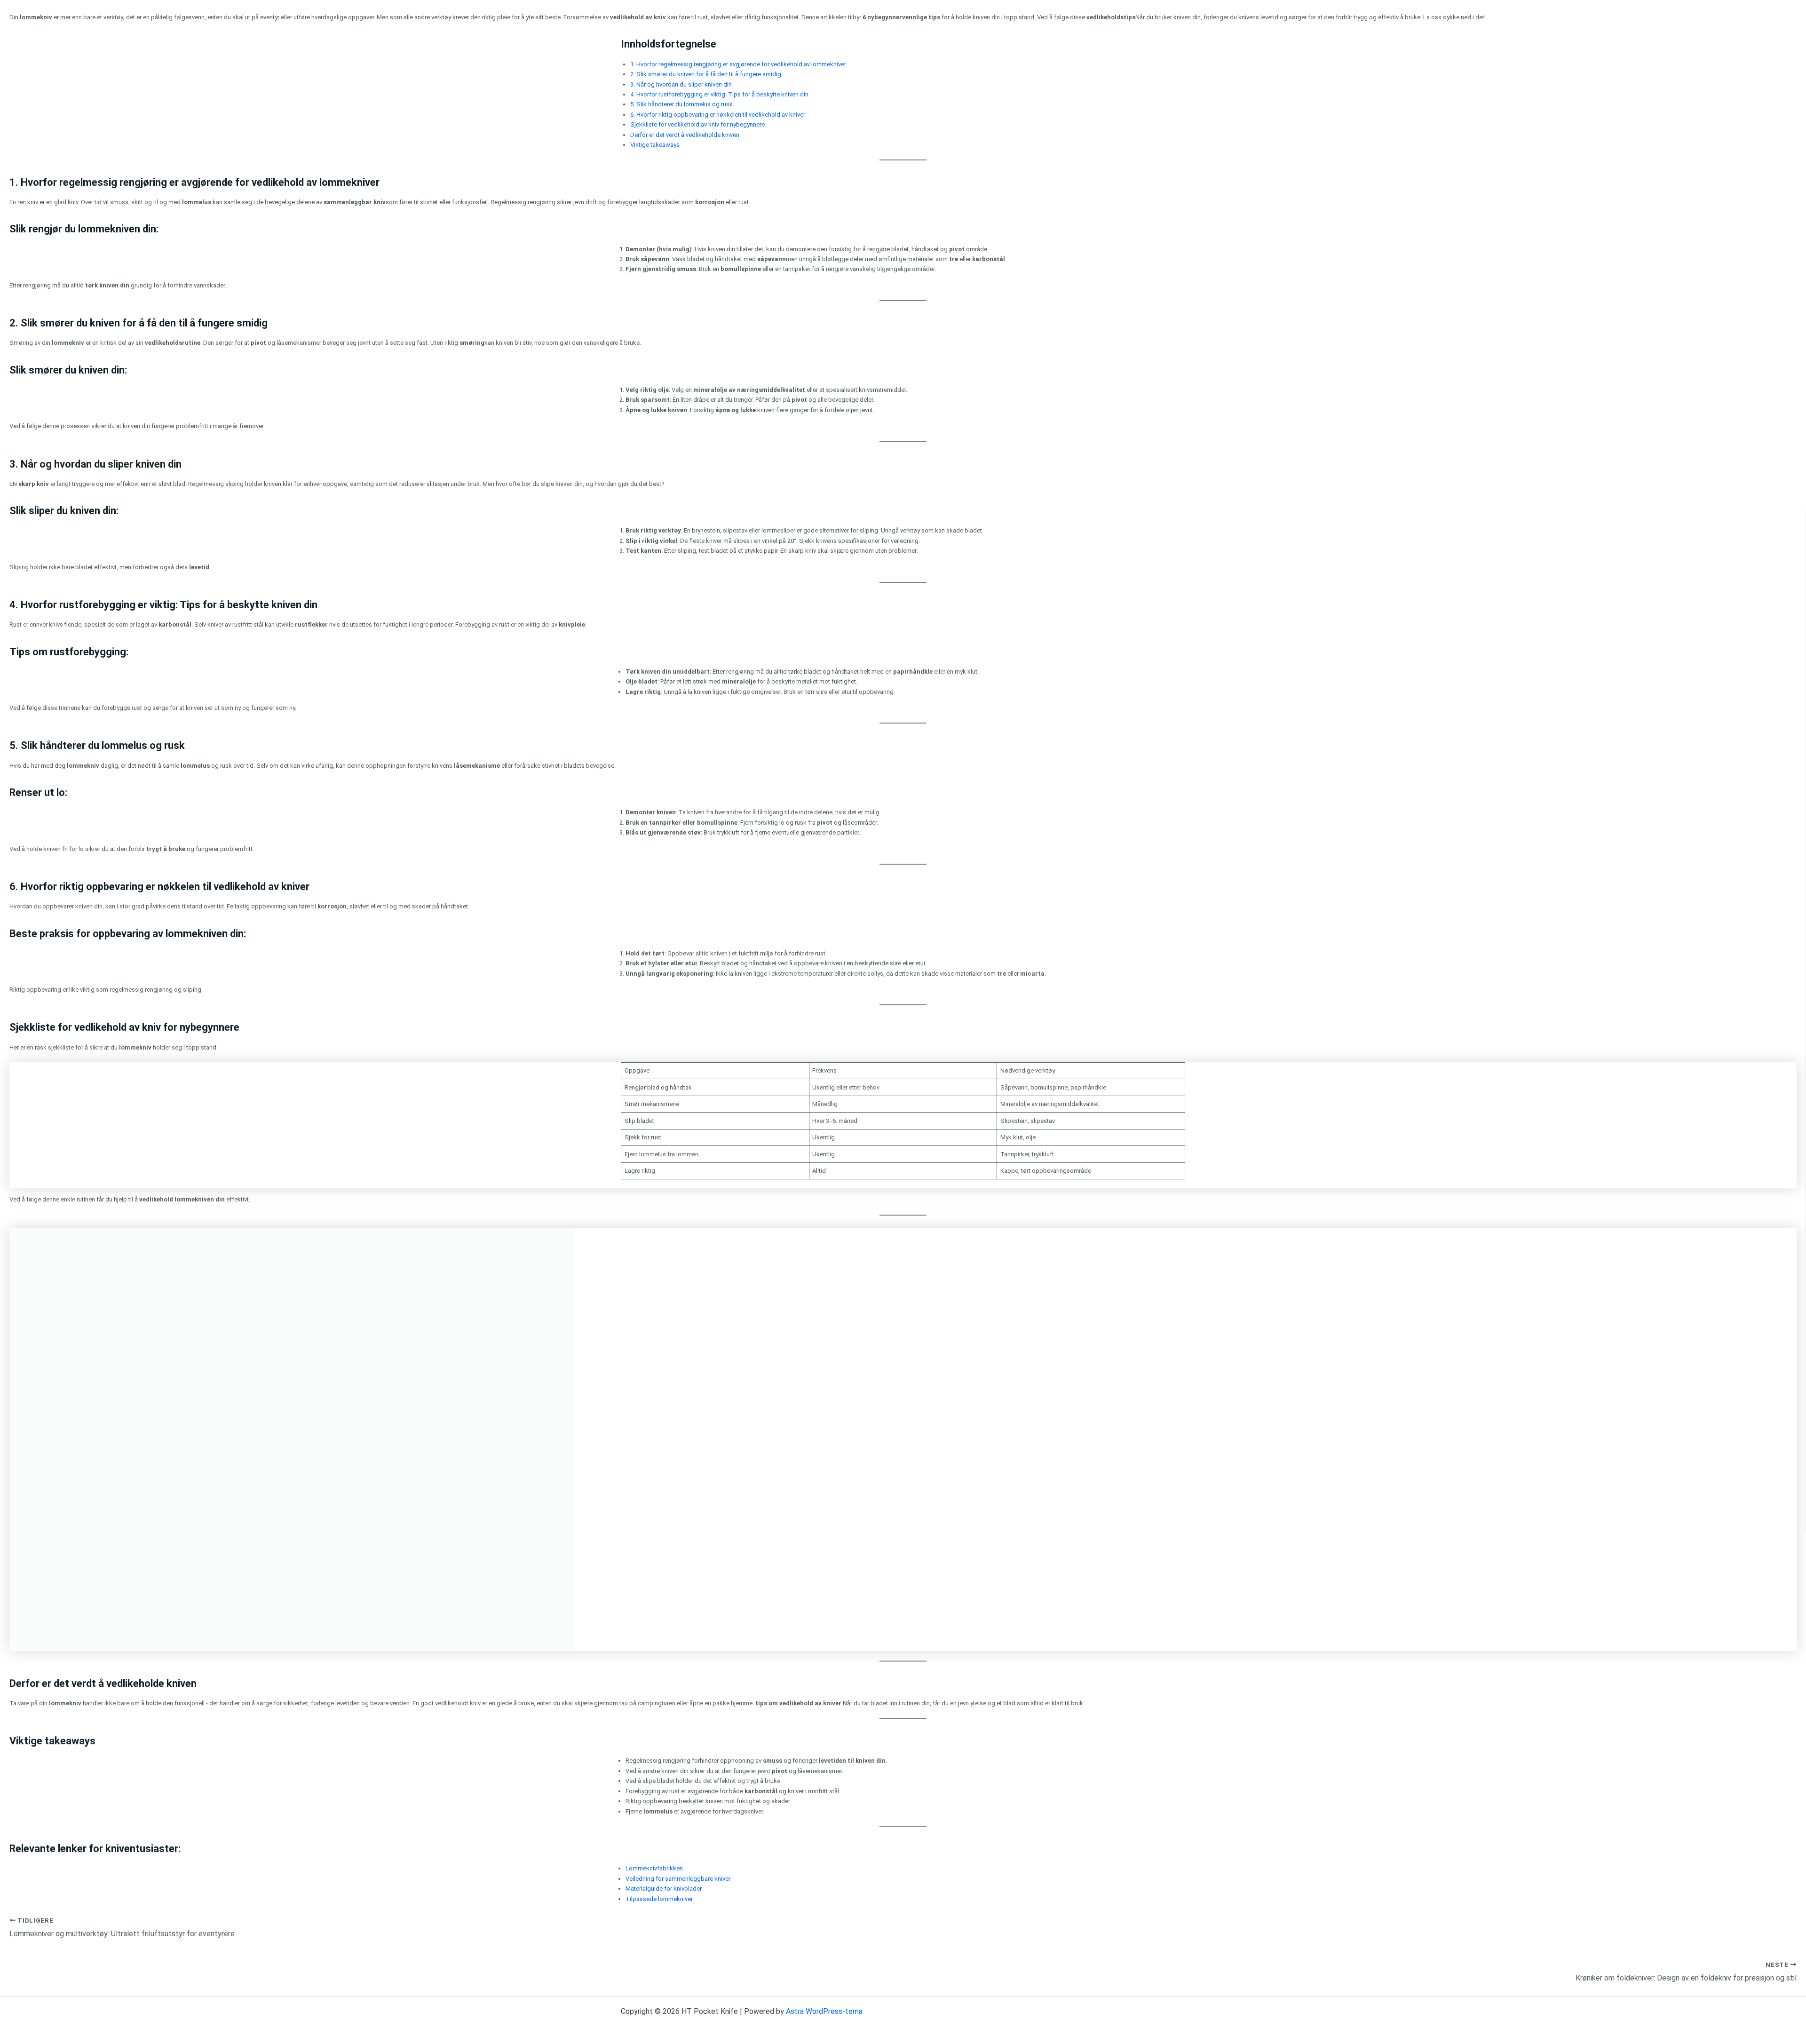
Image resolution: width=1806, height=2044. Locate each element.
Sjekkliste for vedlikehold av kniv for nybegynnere (697, 124)
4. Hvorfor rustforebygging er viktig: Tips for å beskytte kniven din (719, 94)
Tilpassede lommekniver (659, 1899)
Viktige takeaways (655, 145)
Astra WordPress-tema (824, 2011)
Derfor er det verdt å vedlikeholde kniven (685, 135)
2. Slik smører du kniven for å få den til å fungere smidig (706, 74)
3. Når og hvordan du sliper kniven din (681, 84)
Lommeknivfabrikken (654, 1868)
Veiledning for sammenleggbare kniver (678, 1879)
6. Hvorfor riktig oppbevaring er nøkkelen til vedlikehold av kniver (718, 115)
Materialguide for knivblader (664, 1889)
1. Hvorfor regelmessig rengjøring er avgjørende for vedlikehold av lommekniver (738, 64)
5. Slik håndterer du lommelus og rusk (681, 104)
